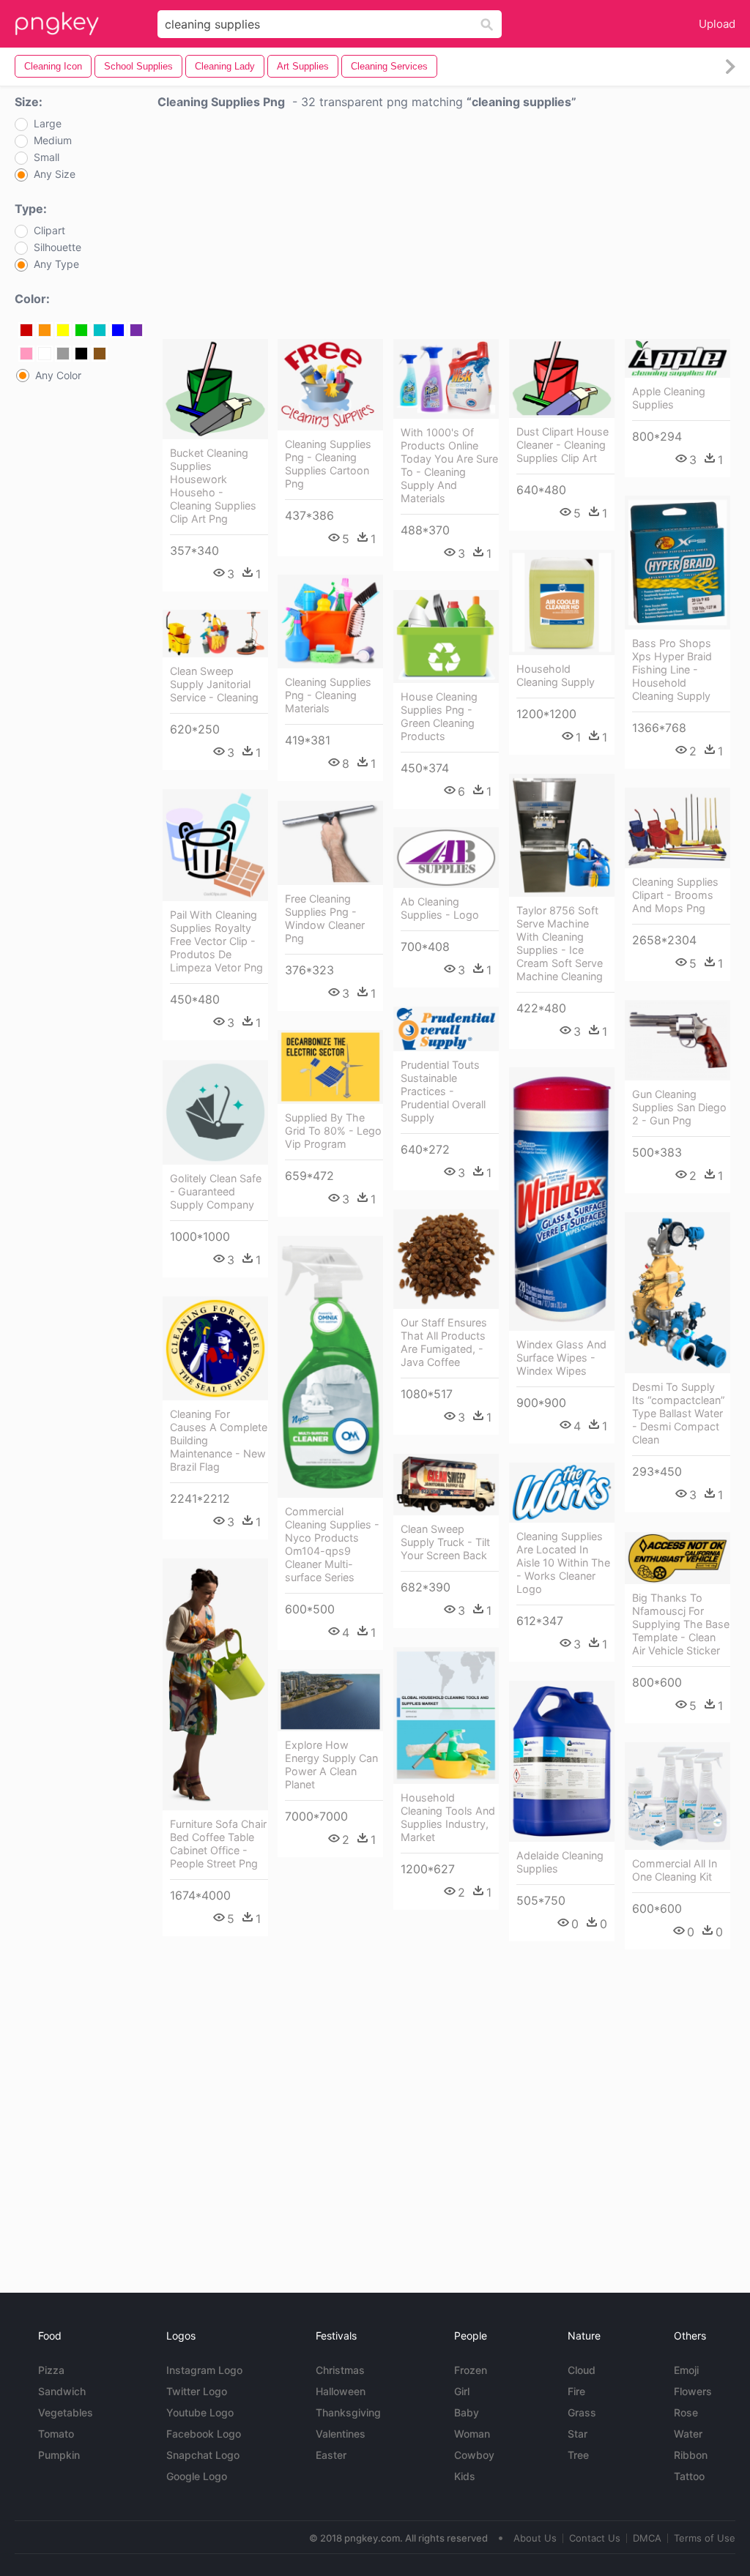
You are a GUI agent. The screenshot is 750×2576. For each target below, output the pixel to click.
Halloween (341, 2391)
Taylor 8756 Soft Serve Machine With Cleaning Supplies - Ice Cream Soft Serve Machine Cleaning (560, 943)
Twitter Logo (197, 2391)
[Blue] (118, 330)
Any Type (56, 264)
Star (578, 2434)
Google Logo (197, 2476)
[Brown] (100, 354)
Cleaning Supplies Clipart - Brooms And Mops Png (675, 895)
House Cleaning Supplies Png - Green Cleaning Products (439, 716)
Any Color (58, 376)
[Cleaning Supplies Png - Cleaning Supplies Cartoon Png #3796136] (330, 385)
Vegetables (66, 2412)
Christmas (340, 2370)
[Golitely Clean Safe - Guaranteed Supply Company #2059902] (215, 1112)
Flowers (693, 2391)
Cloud (582, 2370)
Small (47, 157)
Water (688, 2434)
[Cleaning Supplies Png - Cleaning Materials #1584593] (330, 621)
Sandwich (62, 2391)
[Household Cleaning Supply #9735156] (562, 602)
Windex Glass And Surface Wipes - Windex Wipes (561, 1358)
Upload (717, 24)
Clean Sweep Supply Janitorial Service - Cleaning (214, 684)
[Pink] (26, 354)
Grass (582, 2412)
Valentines (341, 2434)
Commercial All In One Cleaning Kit (675, 1870)
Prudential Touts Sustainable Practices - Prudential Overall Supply (443, 1091)
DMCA (647, 2538)
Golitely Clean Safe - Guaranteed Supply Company (216, 1191)
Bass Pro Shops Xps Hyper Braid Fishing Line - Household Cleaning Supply (672, 669)
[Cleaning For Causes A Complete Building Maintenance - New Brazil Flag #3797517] (215, 1348)
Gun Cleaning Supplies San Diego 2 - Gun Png (679, 1107)
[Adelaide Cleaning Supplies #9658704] (562, 1761)
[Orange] (45, 330)
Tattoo (689, 2476)
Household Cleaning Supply (556, 675)
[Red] (26, 330)
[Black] (81, 354)
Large (48, 124)
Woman (472, 2434)
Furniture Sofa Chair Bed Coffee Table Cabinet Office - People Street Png (218, 1844)
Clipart (49, 231)
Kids (465, 2476)
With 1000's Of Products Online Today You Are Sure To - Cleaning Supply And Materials (449, 465)
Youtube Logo (200, 2412)
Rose (686, 2412)
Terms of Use (705, 2538)
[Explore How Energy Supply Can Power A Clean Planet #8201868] (330, 1700)
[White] (45, 354)
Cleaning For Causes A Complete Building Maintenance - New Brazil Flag (219, 1440)
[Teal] (100, 330)
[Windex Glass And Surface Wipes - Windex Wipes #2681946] (562, 1199)
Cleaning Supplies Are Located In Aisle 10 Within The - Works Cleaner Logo (563, 1563)
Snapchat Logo (203, 2455)
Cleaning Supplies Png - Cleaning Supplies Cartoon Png (328, 464)
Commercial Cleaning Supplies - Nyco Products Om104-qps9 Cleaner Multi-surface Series (332, 1544)
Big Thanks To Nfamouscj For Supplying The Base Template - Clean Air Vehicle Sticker (681, 1624)
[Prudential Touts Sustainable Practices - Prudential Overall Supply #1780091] (446, 1029)
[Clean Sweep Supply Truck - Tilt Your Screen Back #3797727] (446, 1485)
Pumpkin (59, 2455)
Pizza (51, 2370)
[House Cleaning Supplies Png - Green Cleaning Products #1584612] (446, 636)
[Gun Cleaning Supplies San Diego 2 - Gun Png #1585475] (677, 1040)
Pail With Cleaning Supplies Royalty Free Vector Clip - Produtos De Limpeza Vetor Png (216, 941)
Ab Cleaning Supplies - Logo (440, 908)
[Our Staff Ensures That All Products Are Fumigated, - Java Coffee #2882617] (446, 1259)
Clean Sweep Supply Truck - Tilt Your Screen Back (445, 1542)
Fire (576, 2391)
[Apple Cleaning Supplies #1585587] (677, 358)
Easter (331, 2455)
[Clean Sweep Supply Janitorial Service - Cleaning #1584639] (215, 634)
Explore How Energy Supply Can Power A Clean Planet (331, 1765)
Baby (467, 2412)
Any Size (55, 174)
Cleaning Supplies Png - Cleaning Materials (328, 695)
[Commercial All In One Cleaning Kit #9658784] (677, 1796)
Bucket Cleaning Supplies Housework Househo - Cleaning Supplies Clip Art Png (213, 486)
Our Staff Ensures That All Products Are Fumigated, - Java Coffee (444, 1342)
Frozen (471, 2370)
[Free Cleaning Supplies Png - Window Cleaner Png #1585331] (330, 843)
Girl (462, 2391)
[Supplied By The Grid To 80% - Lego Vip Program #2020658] (330, 1067)
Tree (578, 2455)
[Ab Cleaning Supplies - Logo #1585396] (446, 858)
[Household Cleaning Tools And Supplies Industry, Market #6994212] (446, 1716)
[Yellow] (63, 330)
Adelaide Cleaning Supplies (560, 1862)
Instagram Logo (204, 2370)
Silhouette (57, 247)
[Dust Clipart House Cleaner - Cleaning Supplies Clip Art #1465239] (562, 378)
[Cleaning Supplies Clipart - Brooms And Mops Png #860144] (677, 828)
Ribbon (691, 2455)
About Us (535, 2538)
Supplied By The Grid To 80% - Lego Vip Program (333, 1131)
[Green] (81, 330)
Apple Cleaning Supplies (669, 398)
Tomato (56, 2434)
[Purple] (136, 330)
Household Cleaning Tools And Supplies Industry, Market (448, 1817)
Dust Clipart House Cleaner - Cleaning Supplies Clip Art (562, 445)
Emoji (686, 2370)
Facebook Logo (204, 2434)
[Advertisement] (446, 228)
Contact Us (595, 2538)
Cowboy (474, 2455)
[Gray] (63, 354)
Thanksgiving (348, 2412)
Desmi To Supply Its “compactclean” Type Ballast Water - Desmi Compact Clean (678, 1413)
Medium (53, 141)
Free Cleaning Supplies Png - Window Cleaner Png (325, 918)
